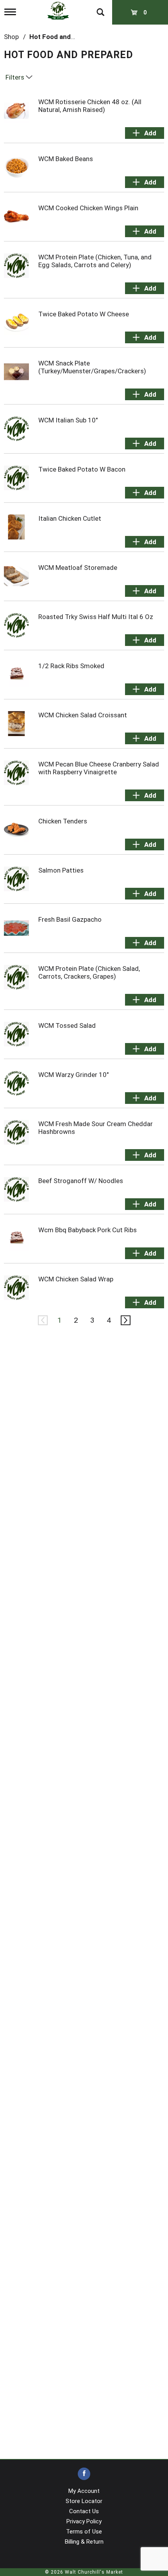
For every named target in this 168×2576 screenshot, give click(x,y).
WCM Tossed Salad (67, 1025)
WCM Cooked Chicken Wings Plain (88, 208)
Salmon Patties (61, 870)
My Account (84, 2491)
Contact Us (84, 2511)
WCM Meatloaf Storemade (78, 568)
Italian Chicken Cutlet (70, 518)
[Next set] (125, 1320)
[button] (145, 133)
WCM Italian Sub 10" (68, 420)
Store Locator (84, 2501)
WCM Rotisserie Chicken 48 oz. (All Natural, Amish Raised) (90, 106)
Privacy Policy (84, 2521)
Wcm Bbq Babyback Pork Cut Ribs (88, 1230)
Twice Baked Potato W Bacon (82, 469)
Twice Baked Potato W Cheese (84, 314)
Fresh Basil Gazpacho (70, 919)
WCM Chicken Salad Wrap (76, 1279)
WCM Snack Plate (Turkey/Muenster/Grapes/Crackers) (92, 367)
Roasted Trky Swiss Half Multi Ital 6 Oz (96, 617)
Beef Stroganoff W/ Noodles (81, 1181)
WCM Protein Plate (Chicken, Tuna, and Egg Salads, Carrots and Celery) (95, 261)
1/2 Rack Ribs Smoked (71, 666)
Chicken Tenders (63, 821)
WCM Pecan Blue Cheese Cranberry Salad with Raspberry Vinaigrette (99, 768)
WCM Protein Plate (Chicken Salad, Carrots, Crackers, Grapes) (89, 972)
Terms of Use (84, 2532)
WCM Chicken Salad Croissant (83, 715)
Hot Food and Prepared (65, 37)
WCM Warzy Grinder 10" (73, 1075)
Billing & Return (84, 2542)
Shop (11, 37)
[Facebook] (84, 2474)
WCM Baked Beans (66, 159)
